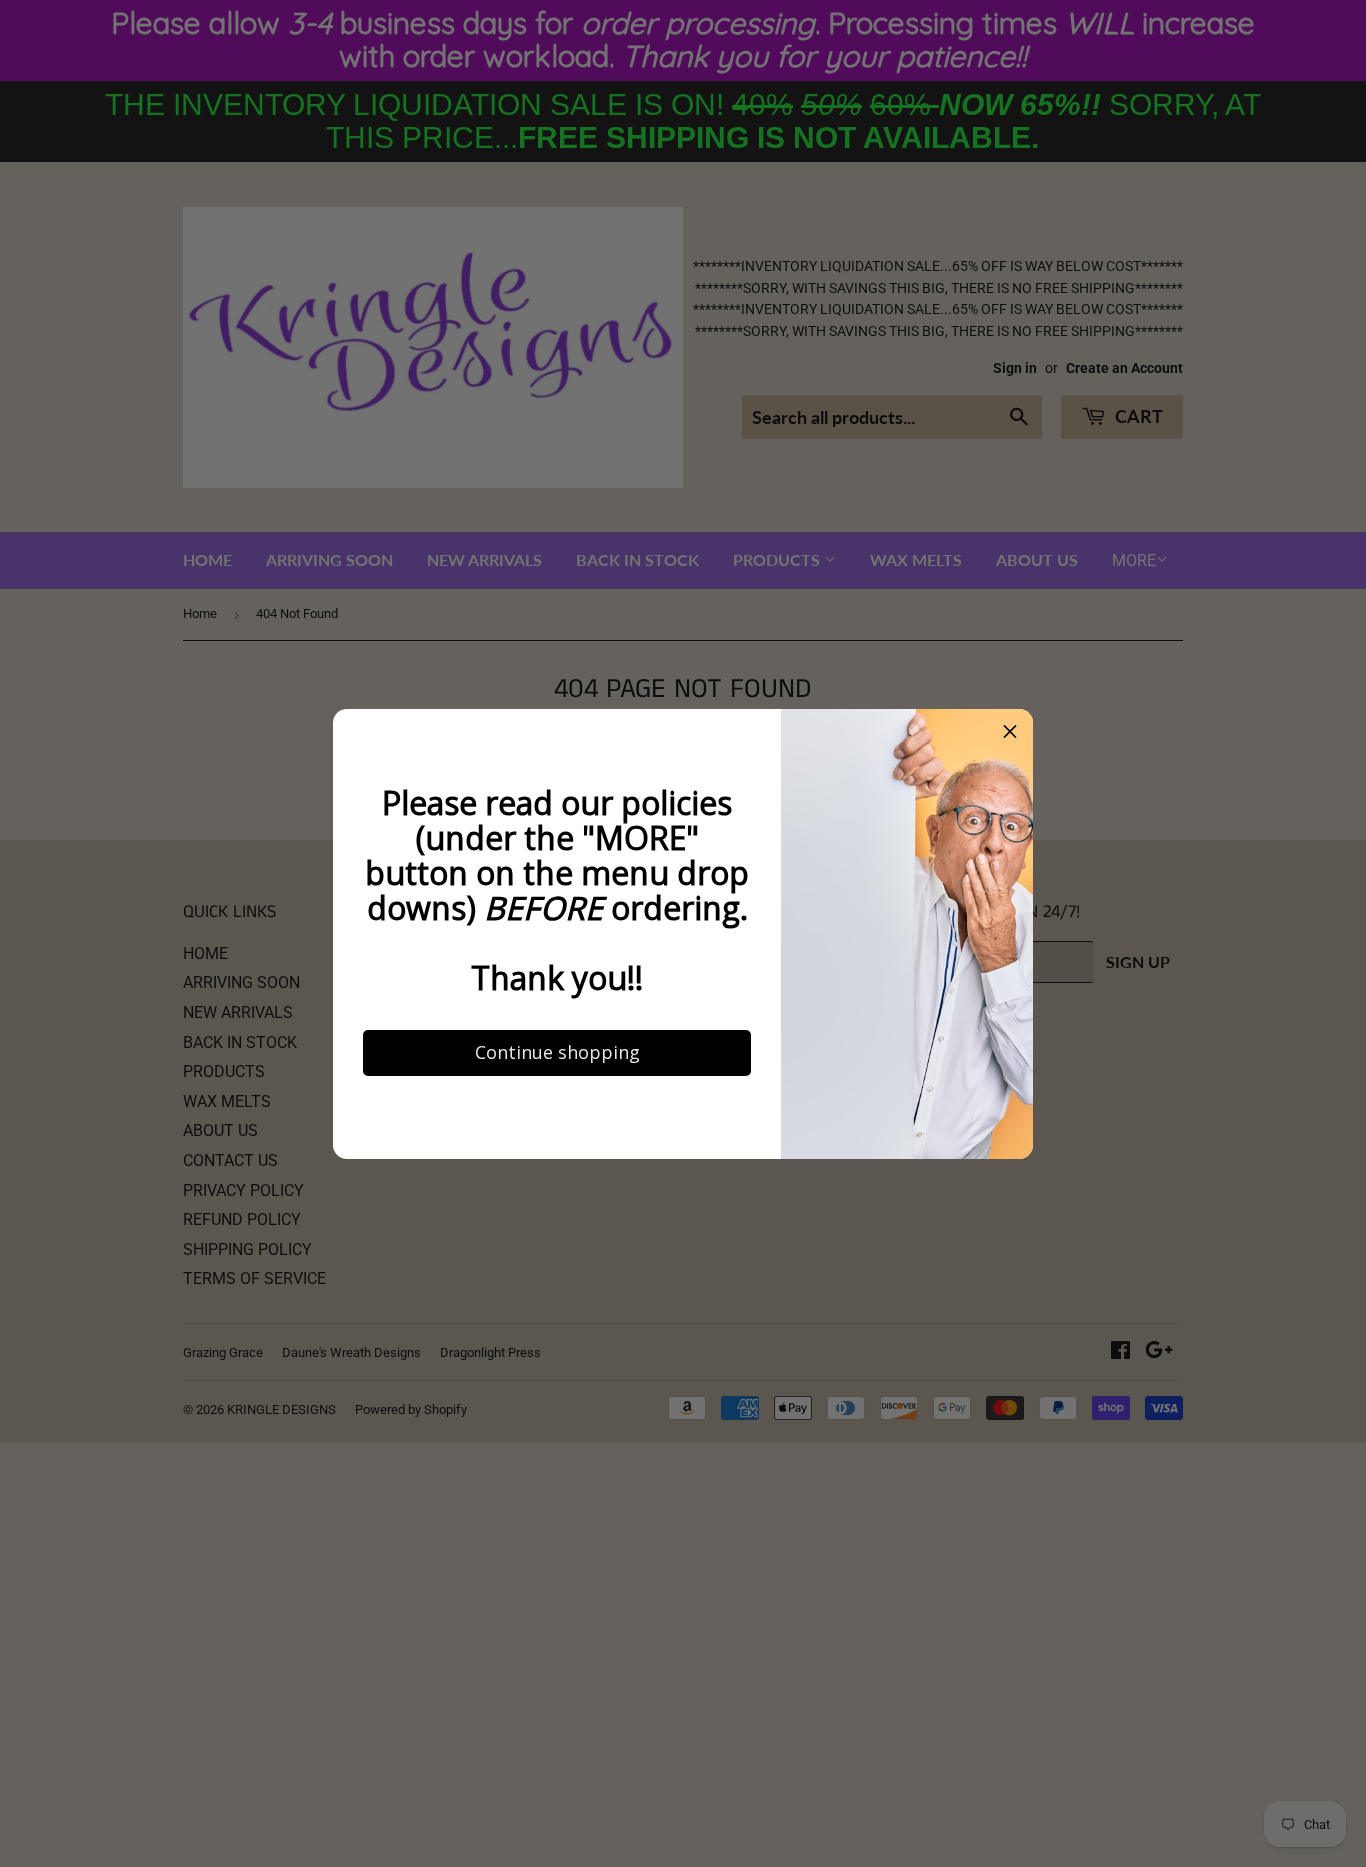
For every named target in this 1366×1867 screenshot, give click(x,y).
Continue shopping (557, 1052)
